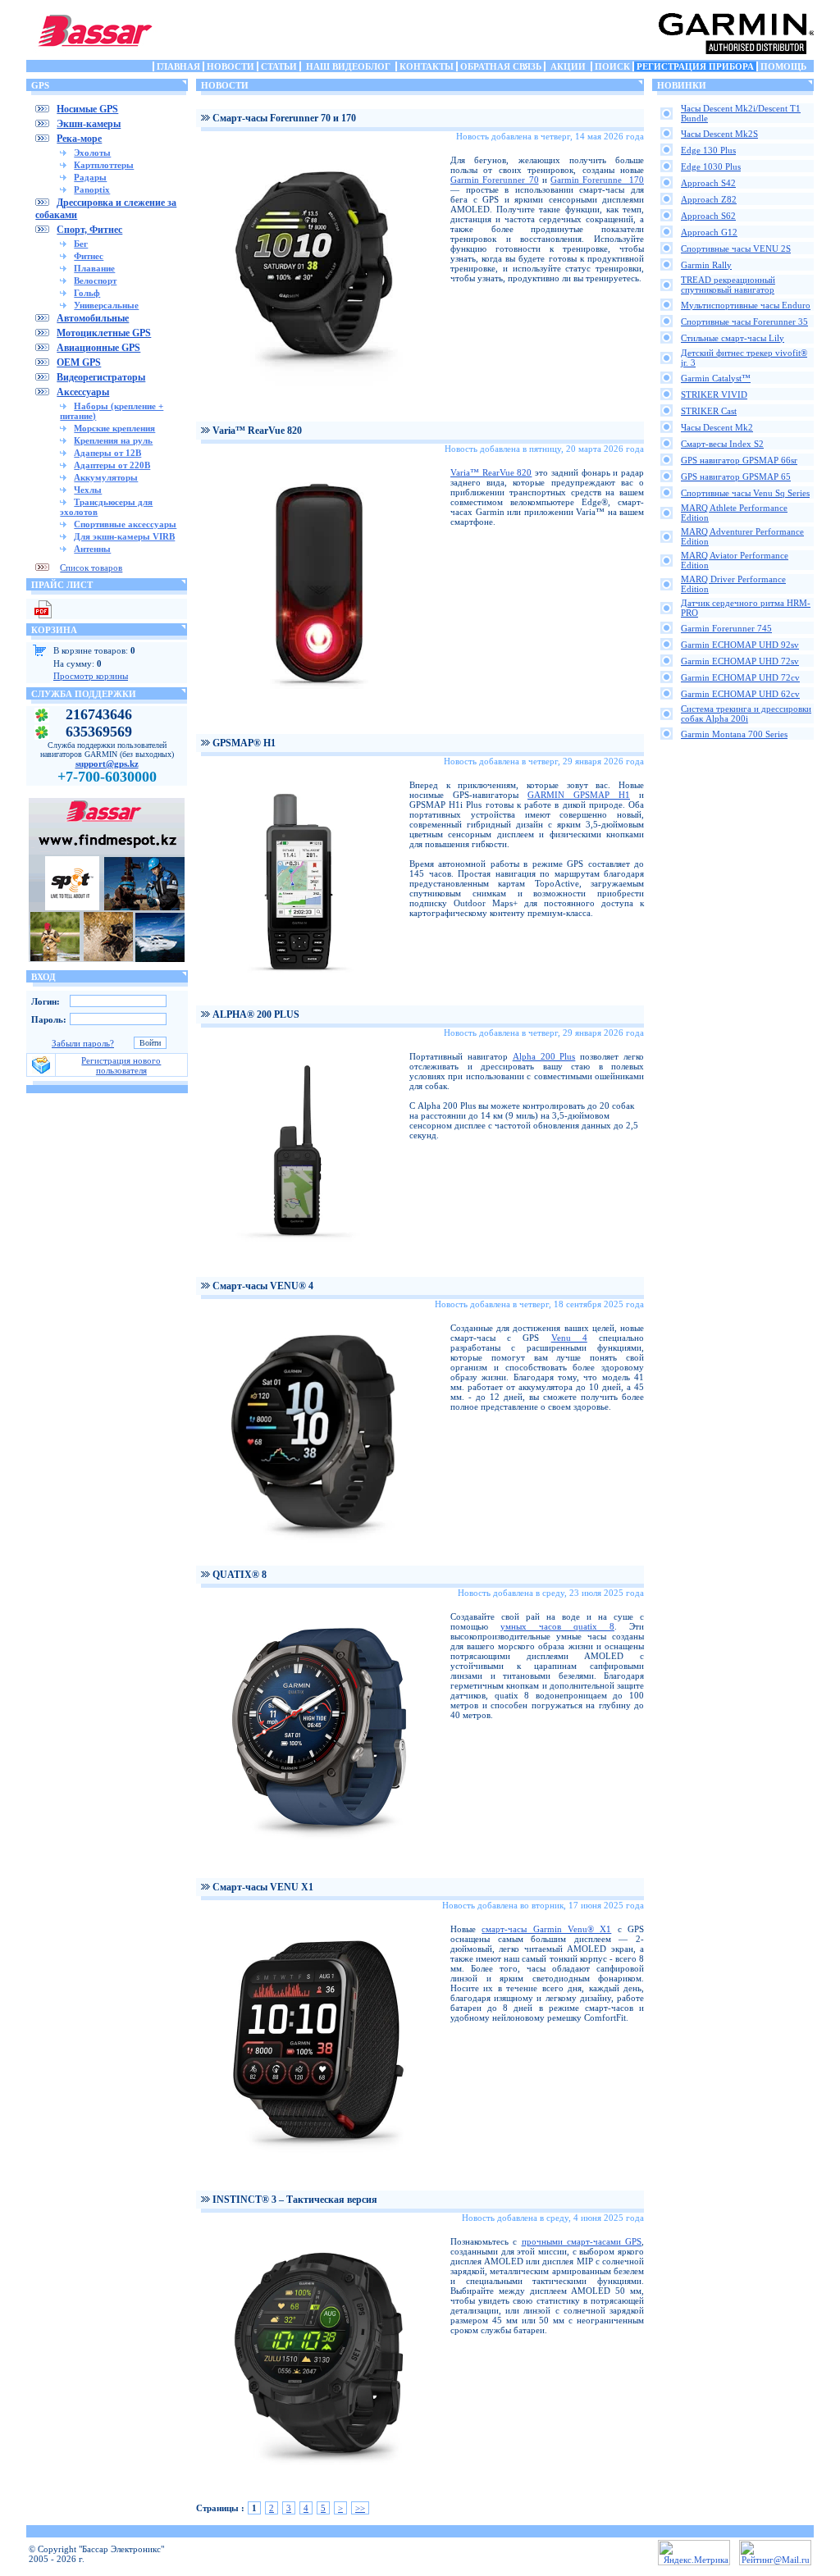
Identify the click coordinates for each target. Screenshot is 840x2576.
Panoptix (92, 189)
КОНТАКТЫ (427, 66)
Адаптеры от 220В (112, 465)
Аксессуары (83, 392)
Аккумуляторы (106, 477)
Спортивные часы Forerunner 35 (744, 321)
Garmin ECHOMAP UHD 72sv (740, 661)
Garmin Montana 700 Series (734, 734)
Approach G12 (709, 232)
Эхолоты (92, 153)
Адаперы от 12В (107, 453)
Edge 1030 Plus (711, 166)
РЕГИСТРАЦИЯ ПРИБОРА (695, 66)
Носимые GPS (87, 109)
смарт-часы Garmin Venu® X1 (546, 1929)
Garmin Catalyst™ (716, 378)
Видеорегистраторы (101, 377)
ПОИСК (612, 66)
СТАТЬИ (279, 66)
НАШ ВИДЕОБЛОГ (348, 66)
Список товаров (91, 568)
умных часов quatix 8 (557, 1626)
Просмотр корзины (91, 676)
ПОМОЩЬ (783, 66)
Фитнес (89, 256)
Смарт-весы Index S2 (722, 444)
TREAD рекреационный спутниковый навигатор (728, 285)
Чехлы (88, 490)
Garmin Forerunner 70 (495, 180)
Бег (81, 244)
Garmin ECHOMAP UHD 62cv (740, 694)
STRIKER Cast (709, 411)
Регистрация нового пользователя (121, 1065)
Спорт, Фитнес (89, 230)
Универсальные (106, 305)
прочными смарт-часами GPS (582, 2241)
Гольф (87, 293)
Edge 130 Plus (708, 150)
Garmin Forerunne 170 (597, 180)
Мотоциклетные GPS (104, 333)
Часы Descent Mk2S (719, 134)
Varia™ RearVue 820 (491, 472)
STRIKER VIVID (714, 394)
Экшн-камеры (89, 124)
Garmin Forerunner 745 (726, 628)
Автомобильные (93, 318)
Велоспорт (95, 280)
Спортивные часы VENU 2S (736, 248)
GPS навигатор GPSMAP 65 (736, 476)
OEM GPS (79, 362)
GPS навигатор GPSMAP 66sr (739, 460)
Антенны (92, 549)
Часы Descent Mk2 (717, 427)
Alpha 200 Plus (544, 1056)
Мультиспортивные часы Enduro (746, 305)
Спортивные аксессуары (125, 524)
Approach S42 (708, 183)
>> (360, 2508)
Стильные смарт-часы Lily (733, 338)
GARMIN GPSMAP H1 (579, 795)
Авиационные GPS (98, 348)
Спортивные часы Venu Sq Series (745, 493)
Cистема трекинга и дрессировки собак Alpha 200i (746, 714)
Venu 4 (569, 1338)
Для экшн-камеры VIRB (124, 536)
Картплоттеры (104, 165)
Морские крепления (114, 428)
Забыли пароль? (83, 1043)
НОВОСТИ (231, 66)
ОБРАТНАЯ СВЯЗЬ (501, 66)
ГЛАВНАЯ (178, 66)
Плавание (94, 268)
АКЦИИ (568, 66)
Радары (90, 177)
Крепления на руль (113, 440)
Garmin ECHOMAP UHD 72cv (740, 677)
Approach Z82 (709, 199)
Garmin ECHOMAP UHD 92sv (740, 645)
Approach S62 (708, 216)
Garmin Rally (706, 265)
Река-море (79, 139)
